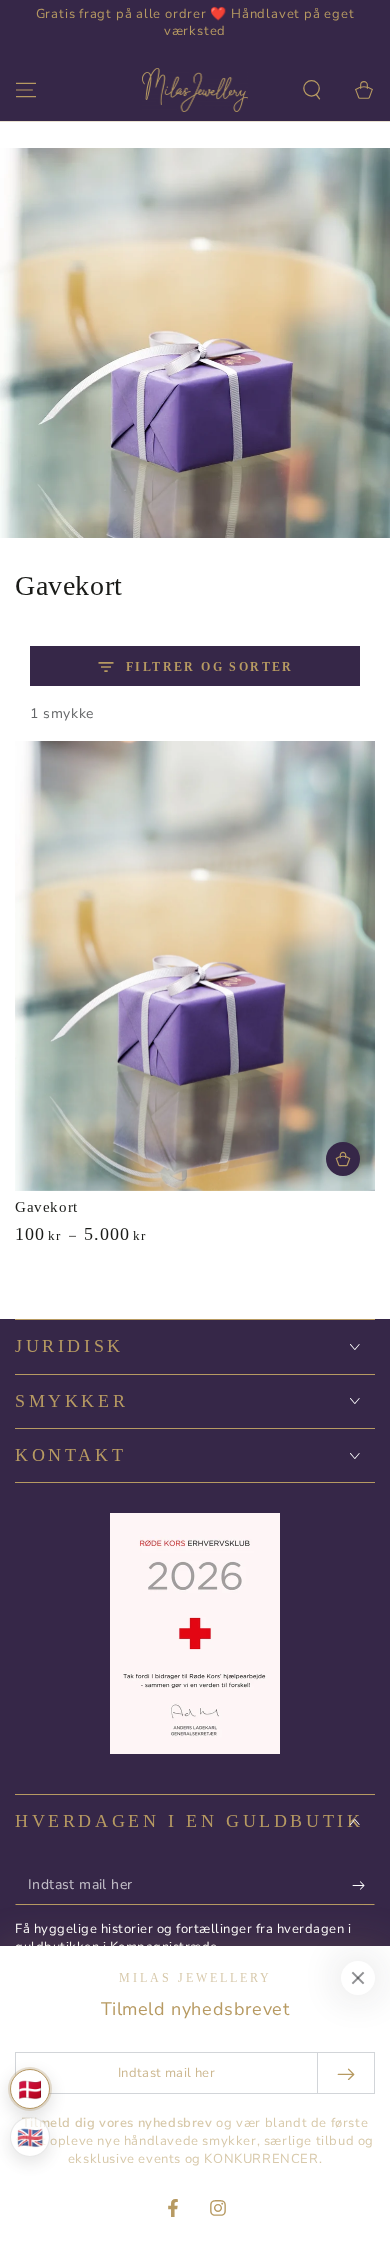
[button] (312, 90)
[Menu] (26, 90)
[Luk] (358, 1978)
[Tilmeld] (363, 1885)
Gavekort (46, 1207)
